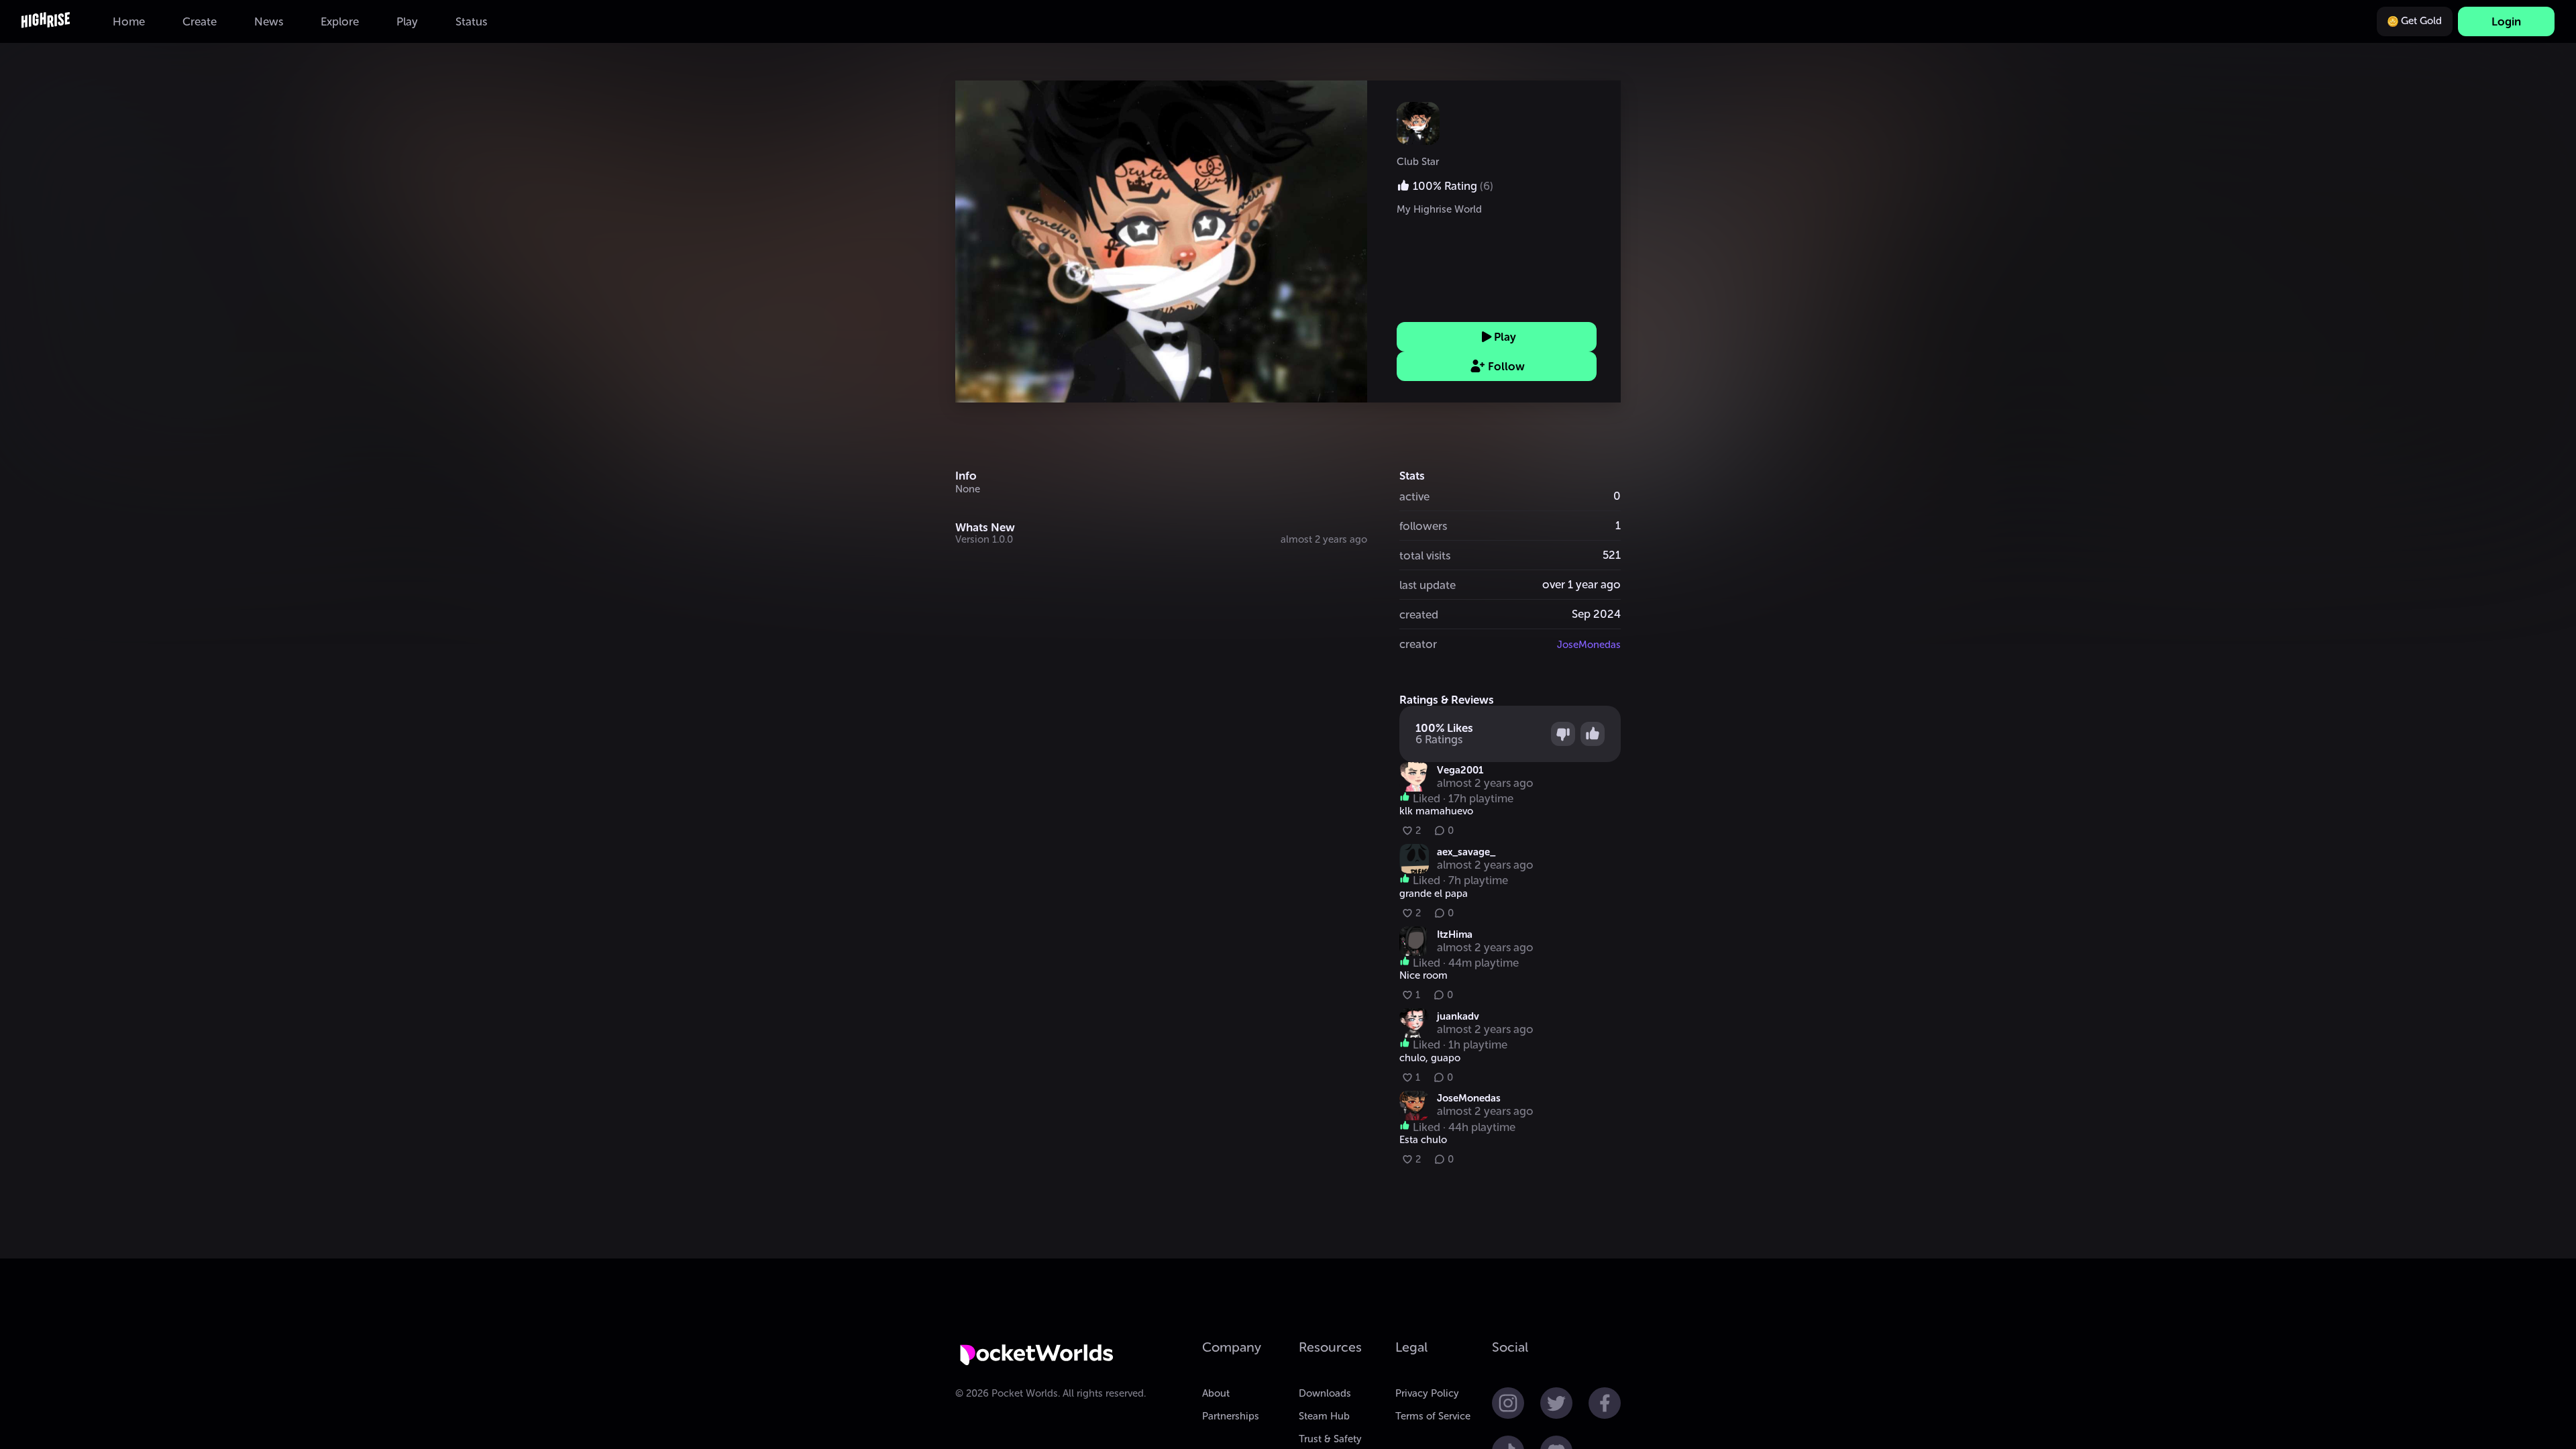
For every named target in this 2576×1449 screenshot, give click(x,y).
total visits (1425, 555)
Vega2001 (1460, 770)
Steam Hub (1324, 1416)
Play (1505, 337)
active (1414, 496)
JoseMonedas (1589, 645)
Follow (1506, 366)
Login (2506, 21)
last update (1428, 585)
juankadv (1458, 1016)
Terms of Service (1433, 1416)
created (1419, 614)
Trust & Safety (1330, 1439)
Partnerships (1231, 1416)
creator (1418, 644)
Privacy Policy (1427, 1393)
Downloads (1325, 1393)
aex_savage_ (1466, 852)
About (1216, 1393)
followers (1423, 526)
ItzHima (1455, 934)
